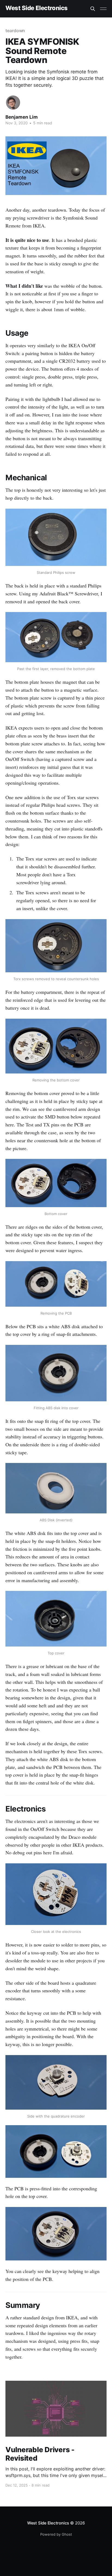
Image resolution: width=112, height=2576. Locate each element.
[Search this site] (93, 9)
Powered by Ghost (56, 2534)
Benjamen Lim (22, 117)
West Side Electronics (37, 8)
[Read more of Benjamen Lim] (13, 103)
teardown (15, 31)
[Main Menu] (103, 9)
